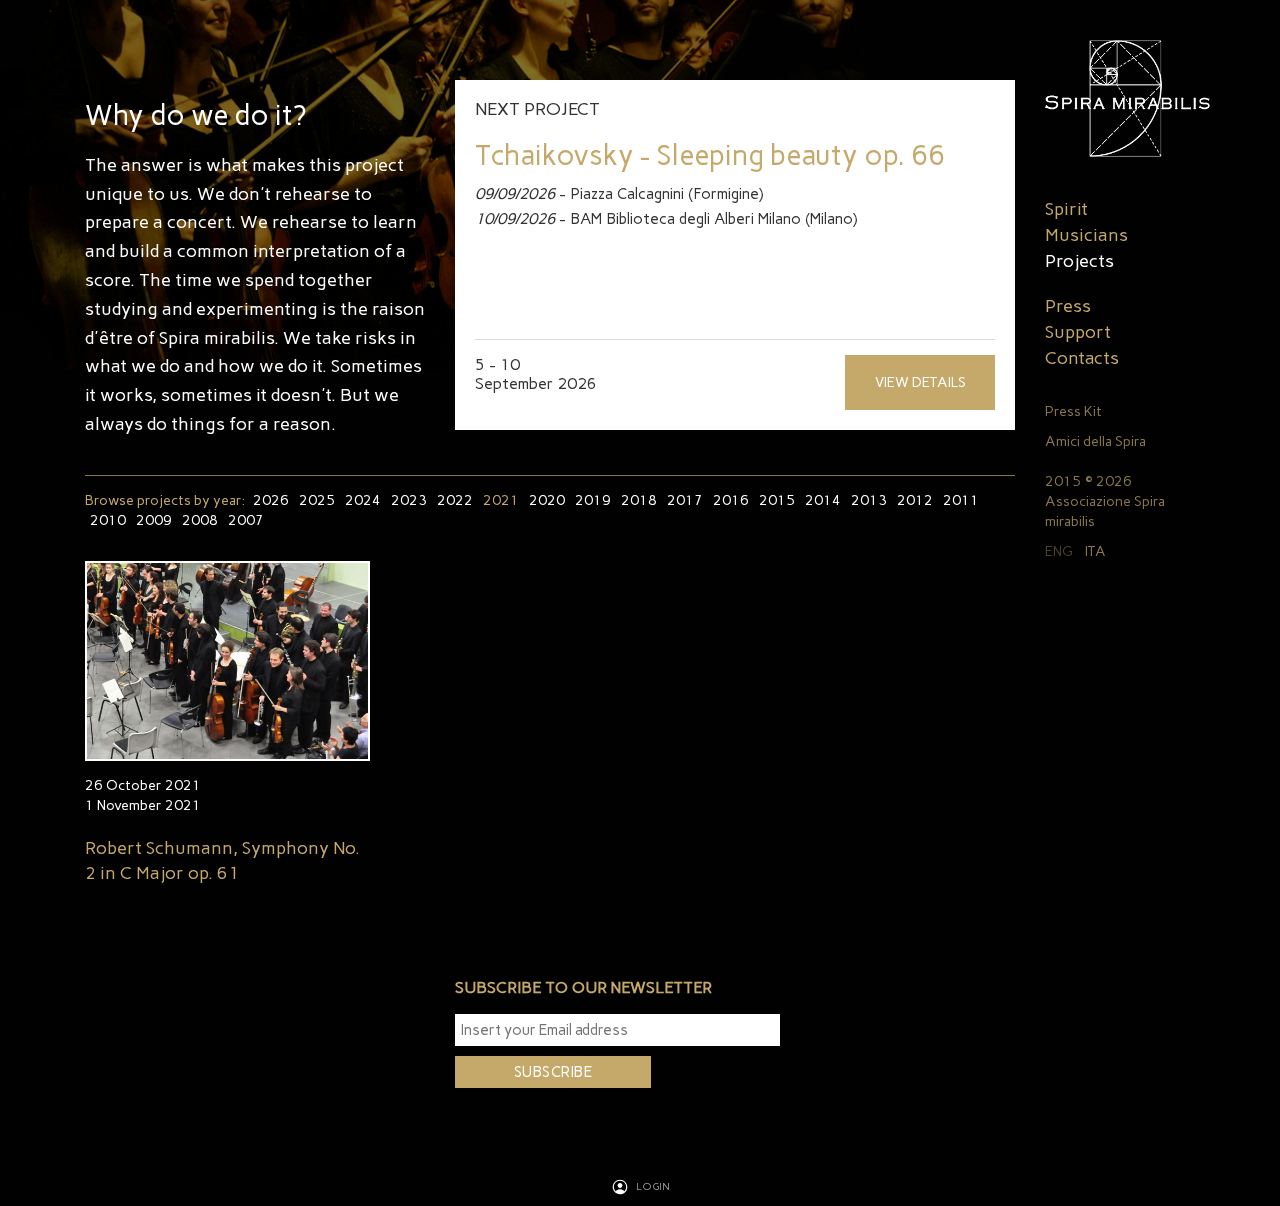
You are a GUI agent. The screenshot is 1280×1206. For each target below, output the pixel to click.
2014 (823, 500)
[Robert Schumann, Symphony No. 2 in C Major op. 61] (227, 661)
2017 (685, 500)
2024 (363, 500)
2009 (154, 520)
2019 (593, 500)
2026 (271, 500)
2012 (915, 500)
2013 (869, 500)
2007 (246, 520)
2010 (108, 520)
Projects (1079, 261)
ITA (1095, 551)
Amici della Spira (1095, 441)
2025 (317, 500)
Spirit (1066, 209)
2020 (547, 500)
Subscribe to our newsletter (583, 987)
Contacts (1082, 358)
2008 (200, 520)
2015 (777, 500)
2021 (501, 500)
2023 (409, 500)
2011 (961, 500)
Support (1078, 332)
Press (1068, 306)
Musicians (1086, 235)
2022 (455, 500)
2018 (639, 500)
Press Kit (1073, 411)
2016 (731, 500)
